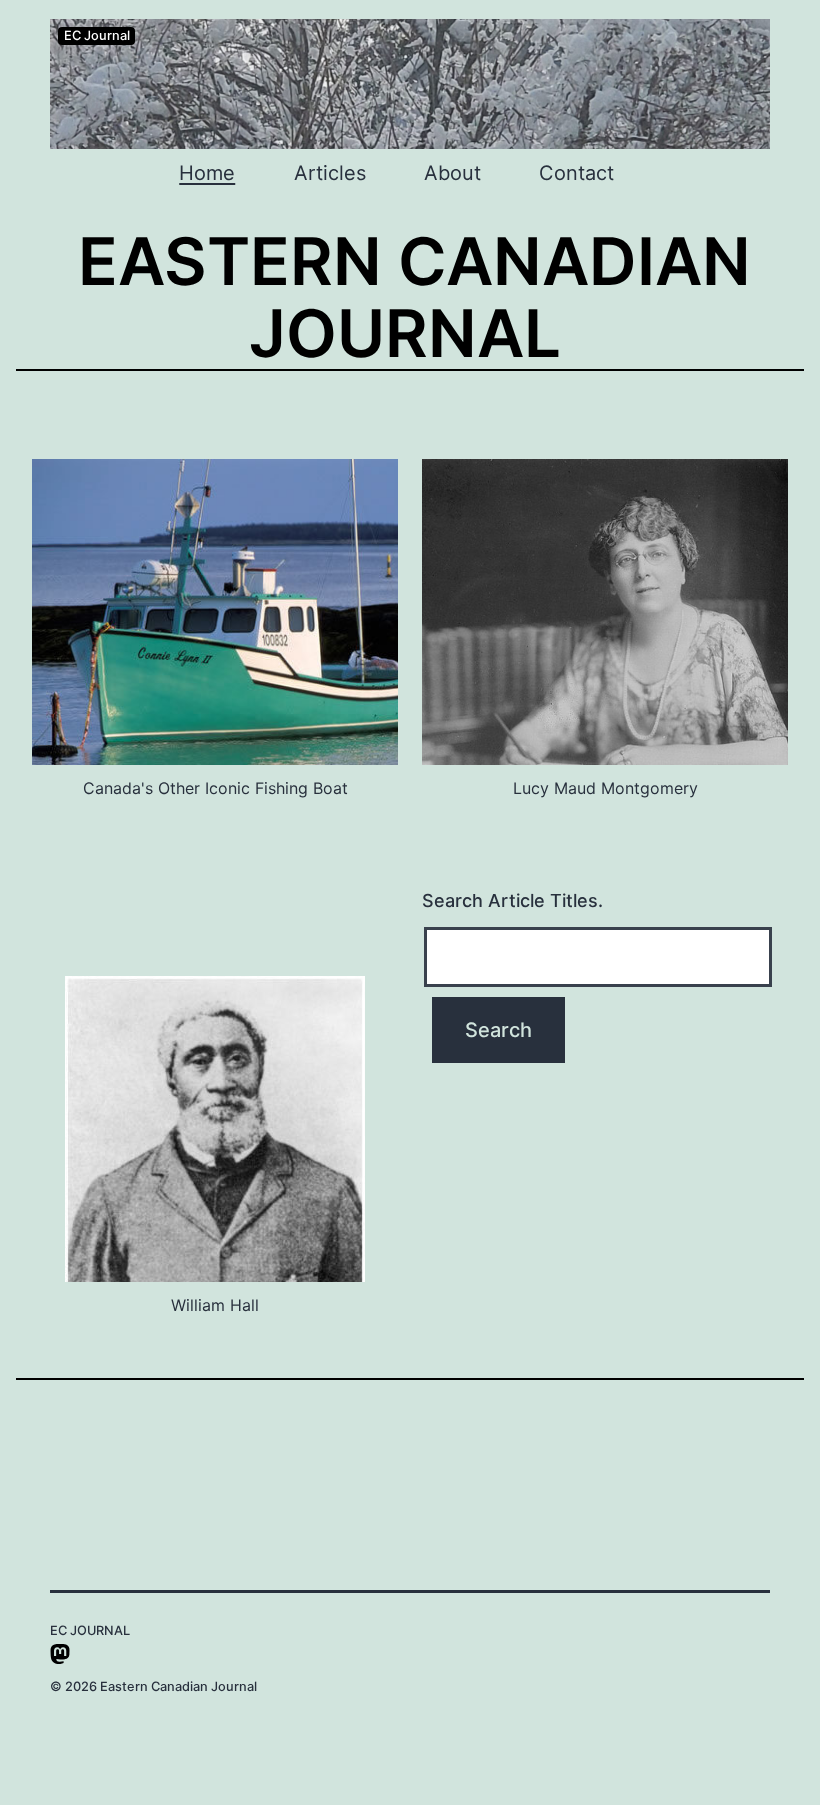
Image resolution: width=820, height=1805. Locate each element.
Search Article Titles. (512, 900)
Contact (576, 173)
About (452, 173)
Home (207, 173)
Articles (330, 173)
